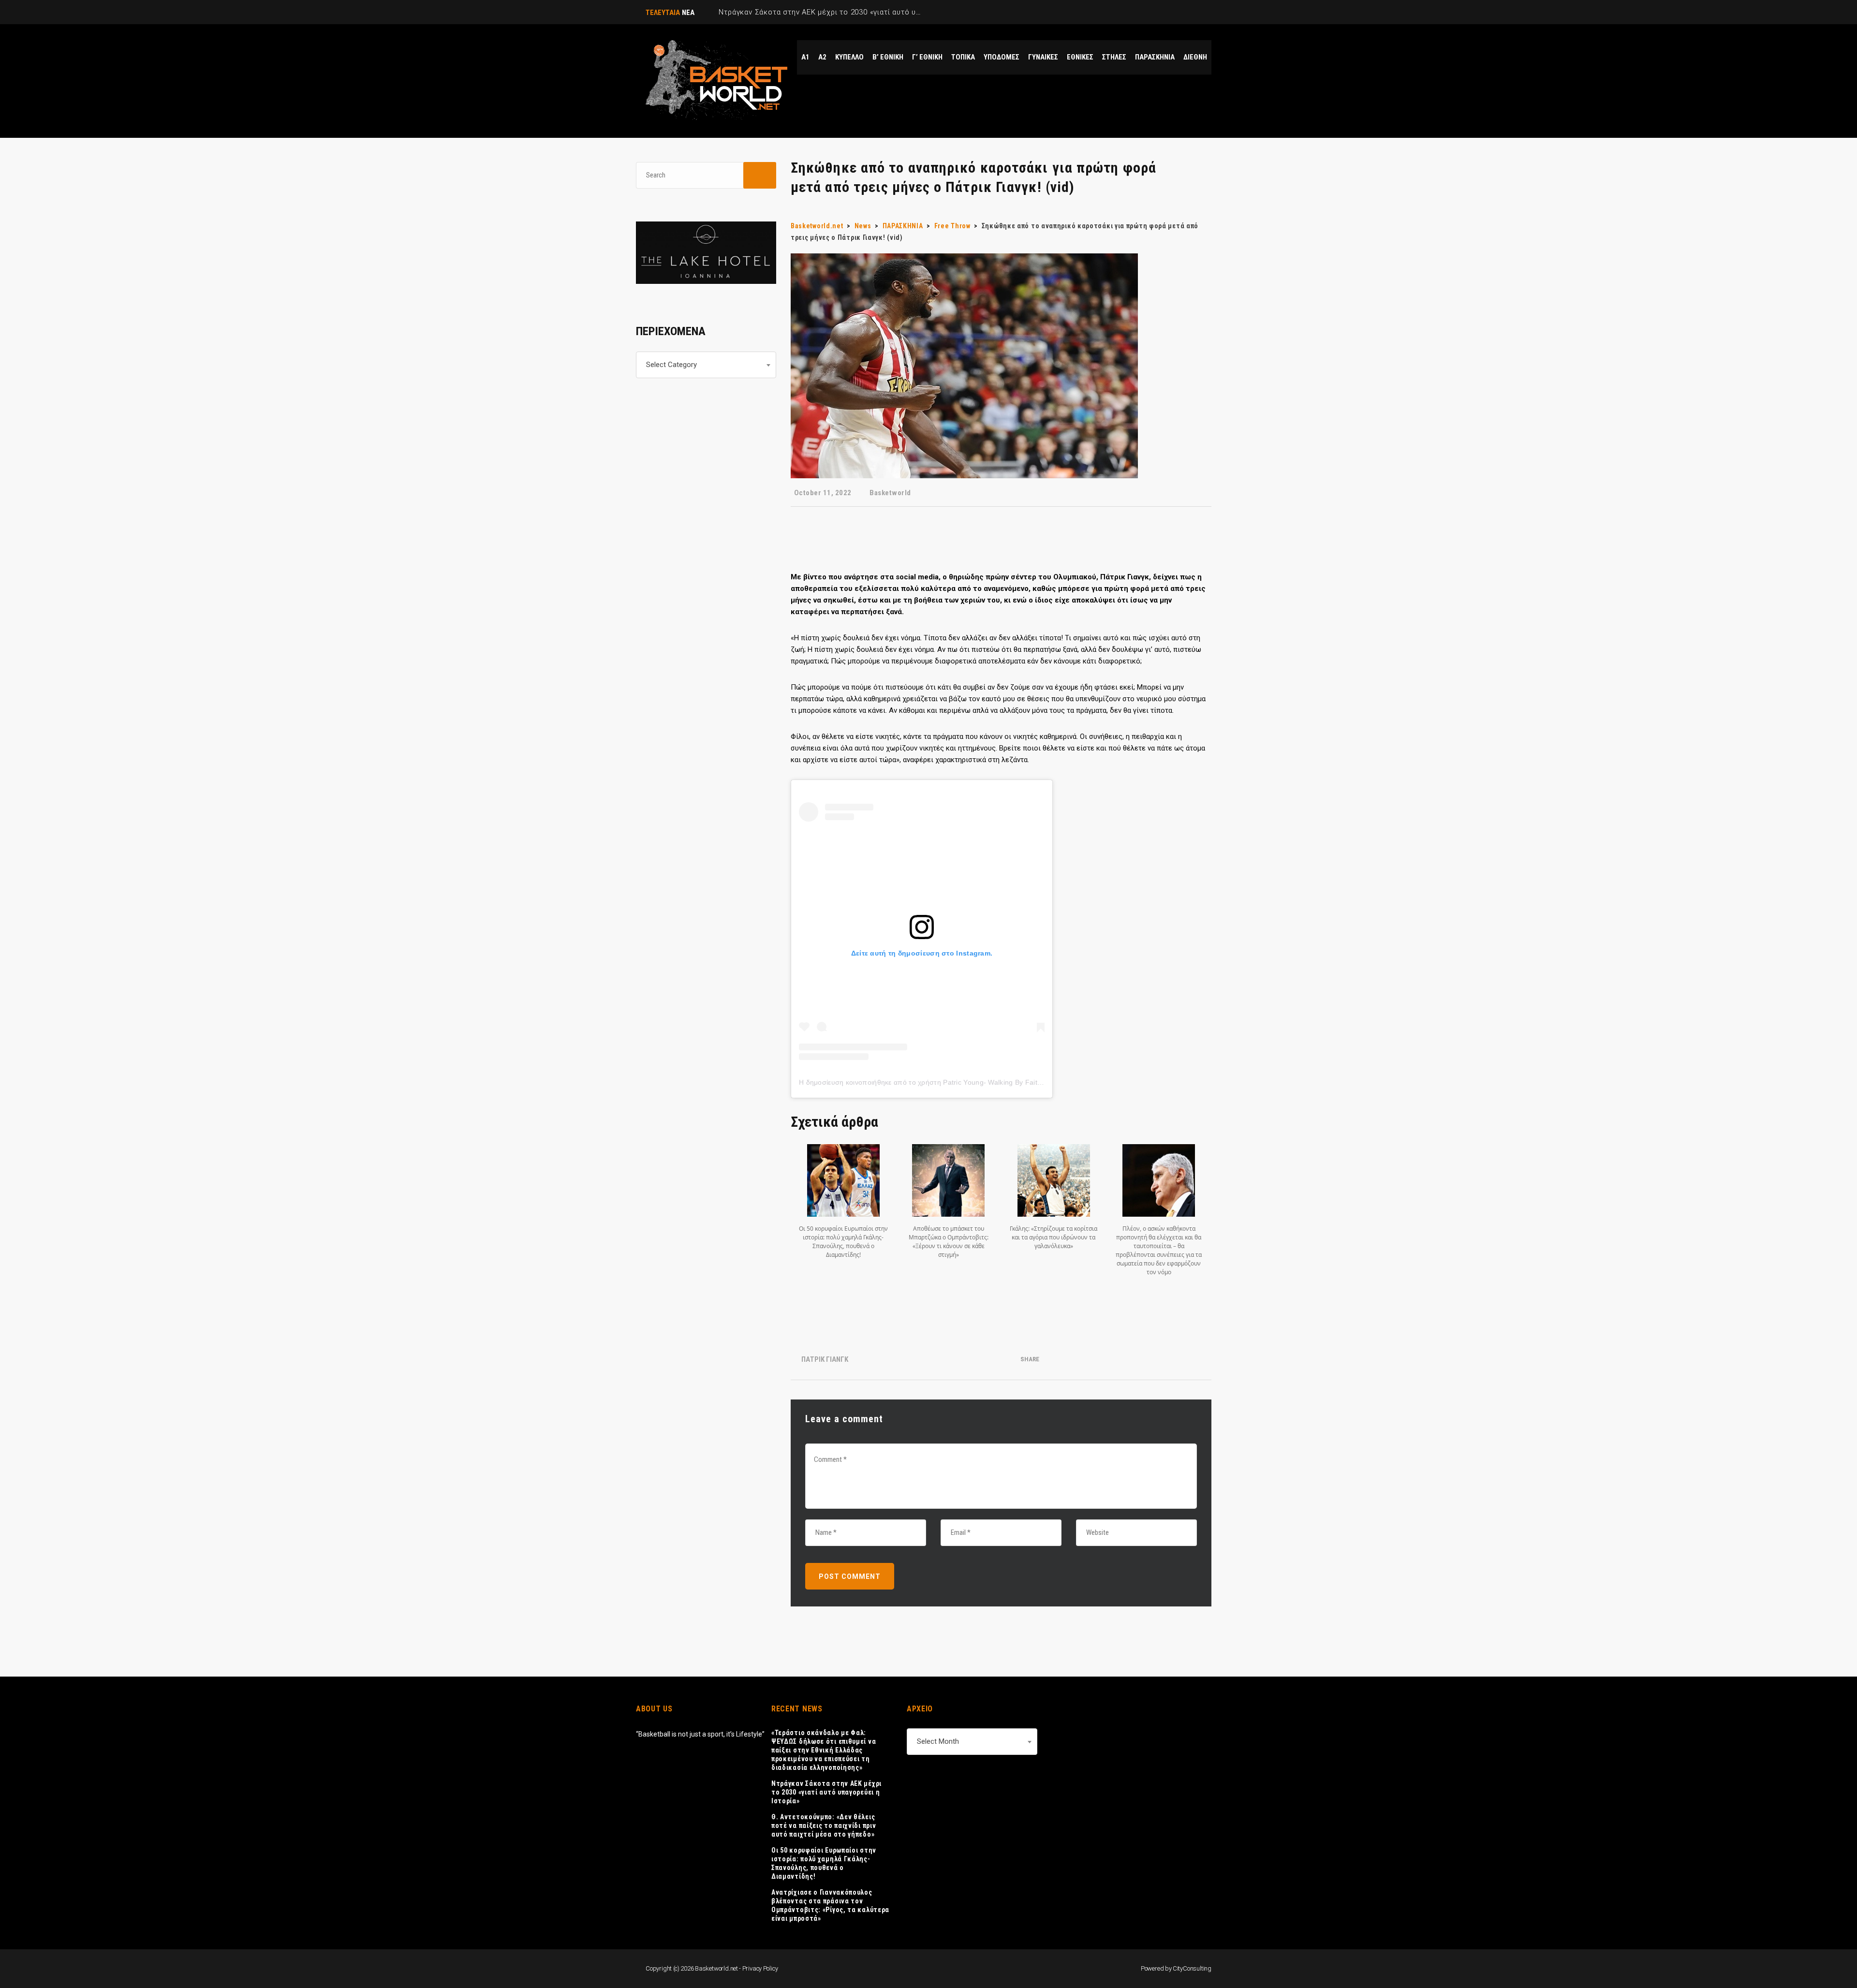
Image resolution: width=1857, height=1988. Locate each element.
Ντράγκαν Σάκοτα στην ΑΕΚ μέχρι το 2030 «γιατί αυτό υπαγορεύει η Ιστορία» (826, 1792)
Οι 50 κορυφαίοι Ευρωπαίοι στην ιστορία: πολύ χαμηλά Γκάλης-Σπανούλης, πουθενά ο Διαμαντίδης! (824, 1863)
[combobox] (706, 365)
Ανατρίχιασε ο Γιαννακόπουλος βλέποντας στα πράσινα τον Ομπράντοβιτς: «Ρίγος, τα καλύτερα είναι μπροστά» (830, 1905)
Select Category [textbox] (671, 365)
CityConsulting (1192, 1968)
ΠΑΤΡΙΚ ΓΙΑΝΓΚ (825, 1359)
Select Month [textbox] (938, 1741)
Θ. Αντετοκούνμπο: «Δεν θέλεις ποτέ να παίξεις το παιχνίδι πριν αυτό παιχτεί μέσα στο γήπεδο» (824, 1826)
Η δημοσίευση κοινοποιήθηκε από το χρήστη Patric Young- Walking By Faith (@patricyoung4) (948, 1082)
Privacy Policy (760, 1968)
